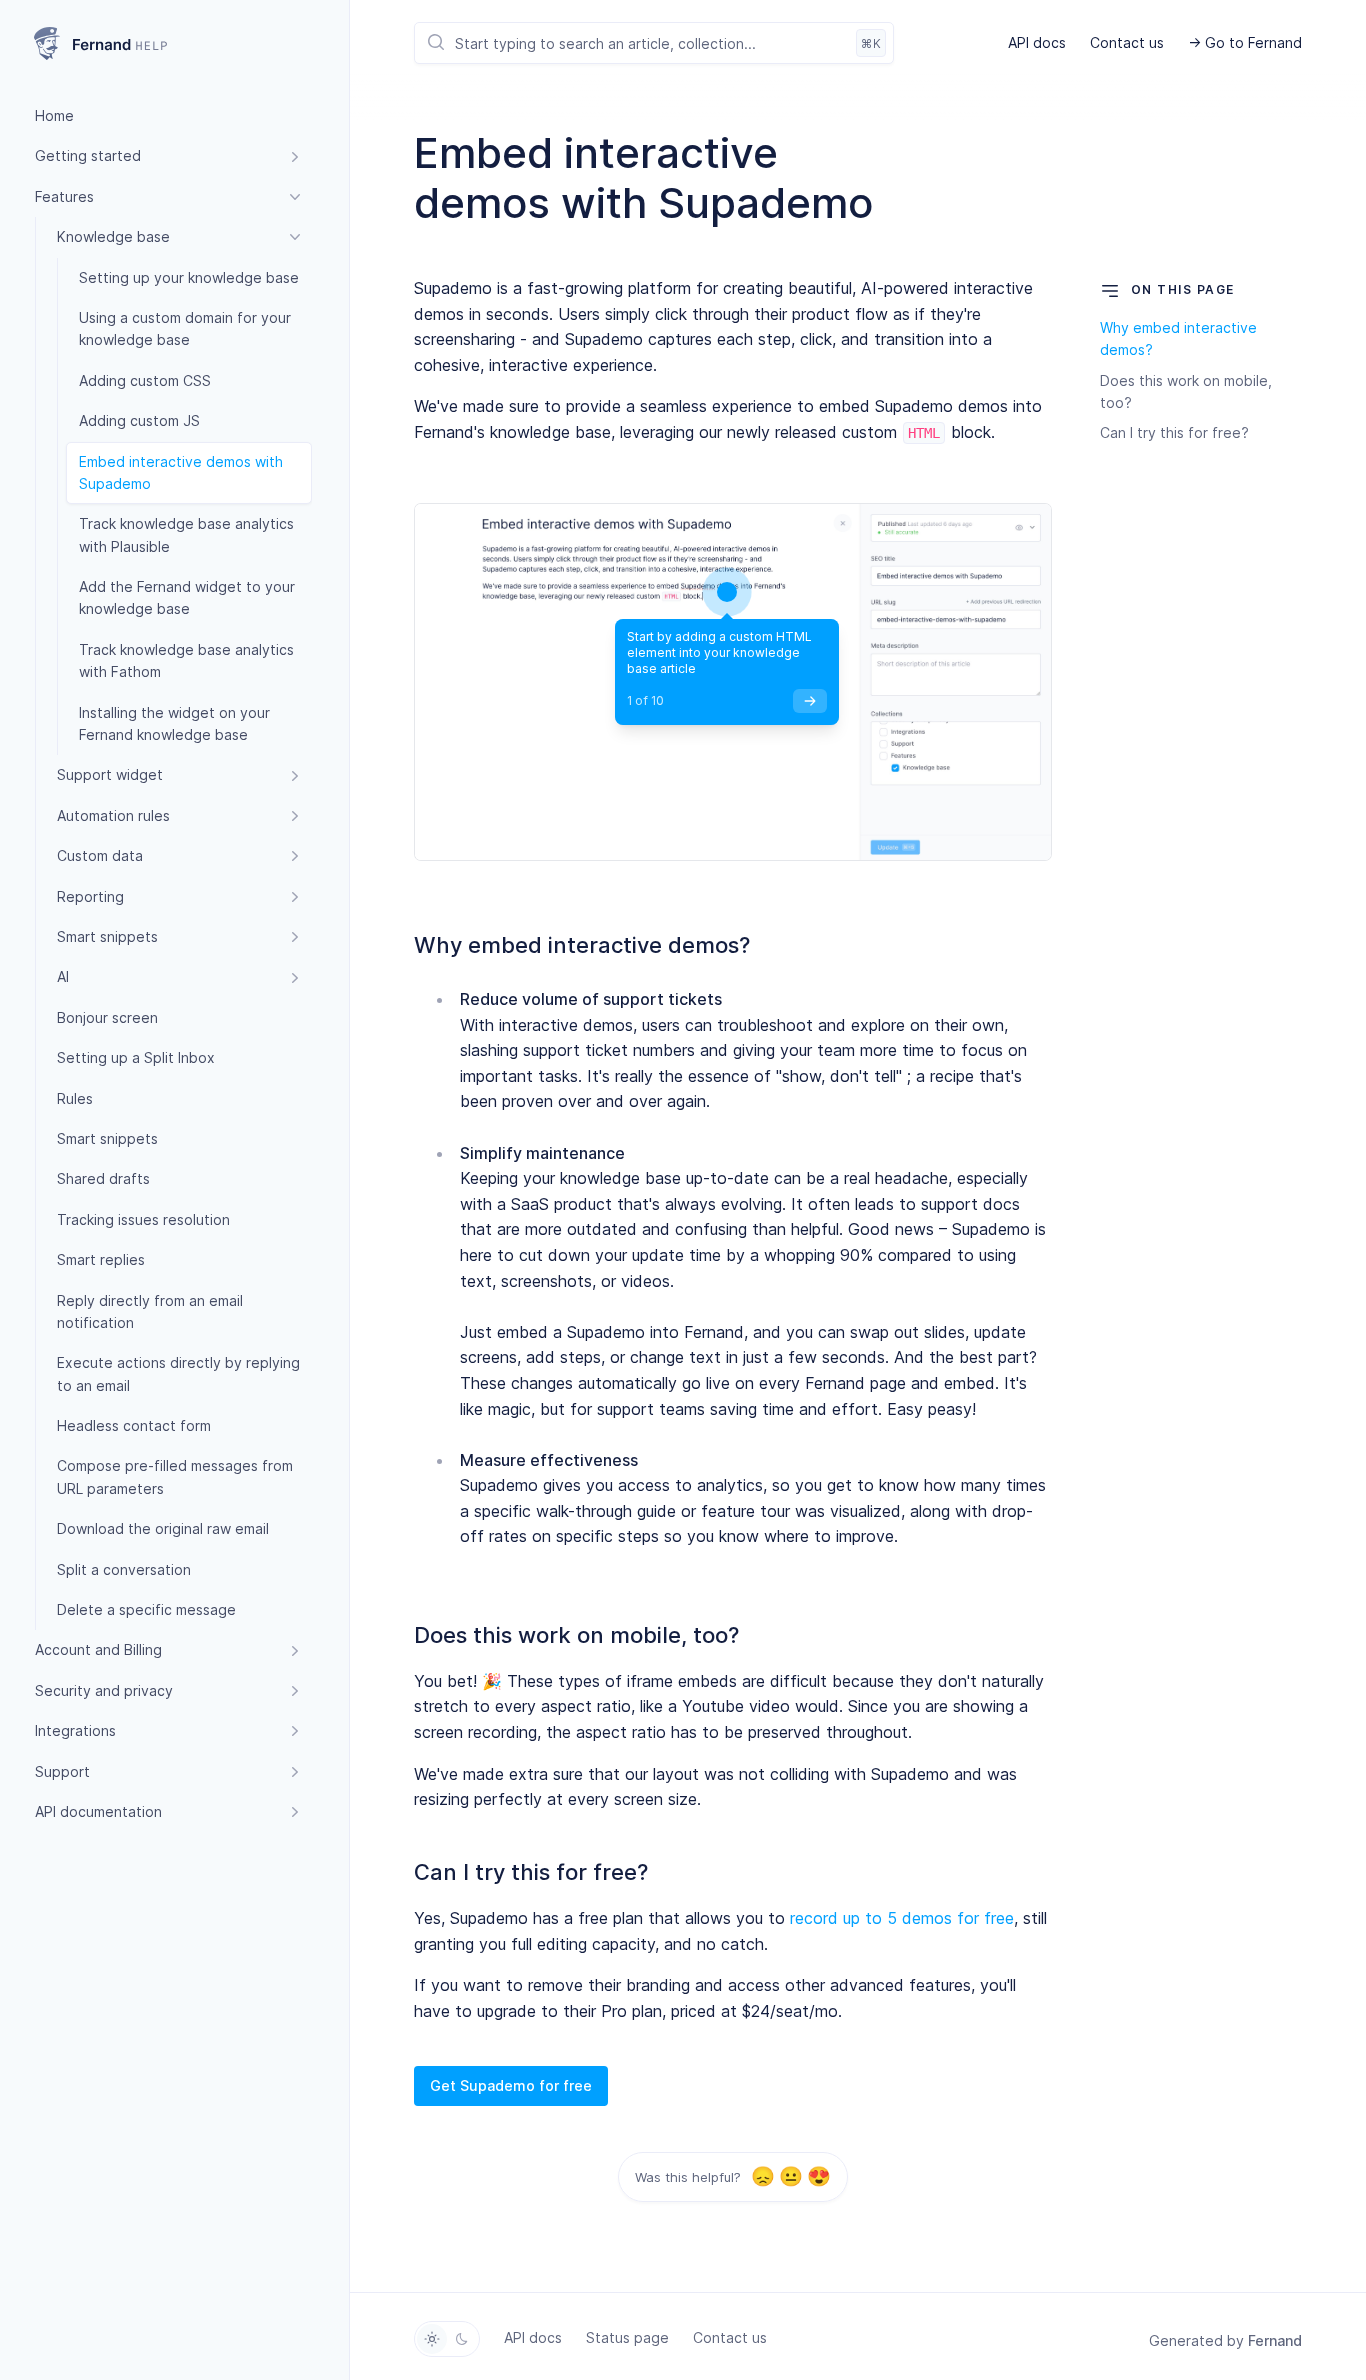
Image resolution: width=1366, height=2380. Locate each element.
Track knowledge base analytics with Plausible (186, 534)
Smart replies (101, 1259)
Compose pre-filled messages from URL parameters (175, 1476)
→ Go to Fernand (1245, 42)
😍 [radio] (818, 2177)
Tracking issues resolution (143, 1219)
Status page (627, 2337)
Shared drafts (103, 1178)
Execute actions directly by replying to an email (178, 1373)
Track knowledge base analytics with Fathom (186, 660)
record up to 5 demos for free (902, 1918)
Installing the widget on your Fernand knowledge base (174, 723)
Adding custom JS (139, 420)
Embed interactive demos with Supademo (181, 472)
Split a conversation (124, 1569)
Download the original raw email (163, 1528)
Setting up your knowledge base (189, 277)
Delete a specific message (146, 1609)
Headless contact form (134, 1425)
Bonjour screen (107, 1017)
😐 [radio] (790, 2177)
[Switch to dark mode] (462, 2339)
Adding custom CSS (145, 380)
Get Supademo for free (511, 2085)
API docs (1037, 42)
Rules (75, 1098)
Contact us (1127, 42)
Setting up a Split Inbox (136, 1057)
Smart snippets (107, 1138)
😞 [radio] (762, 2177)
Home (54, 115)
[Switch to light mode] (432, 2339)
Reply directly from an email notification (150, 1311)
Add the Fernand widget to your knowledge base (187, 597)
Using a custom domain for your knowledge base (185, 328)
